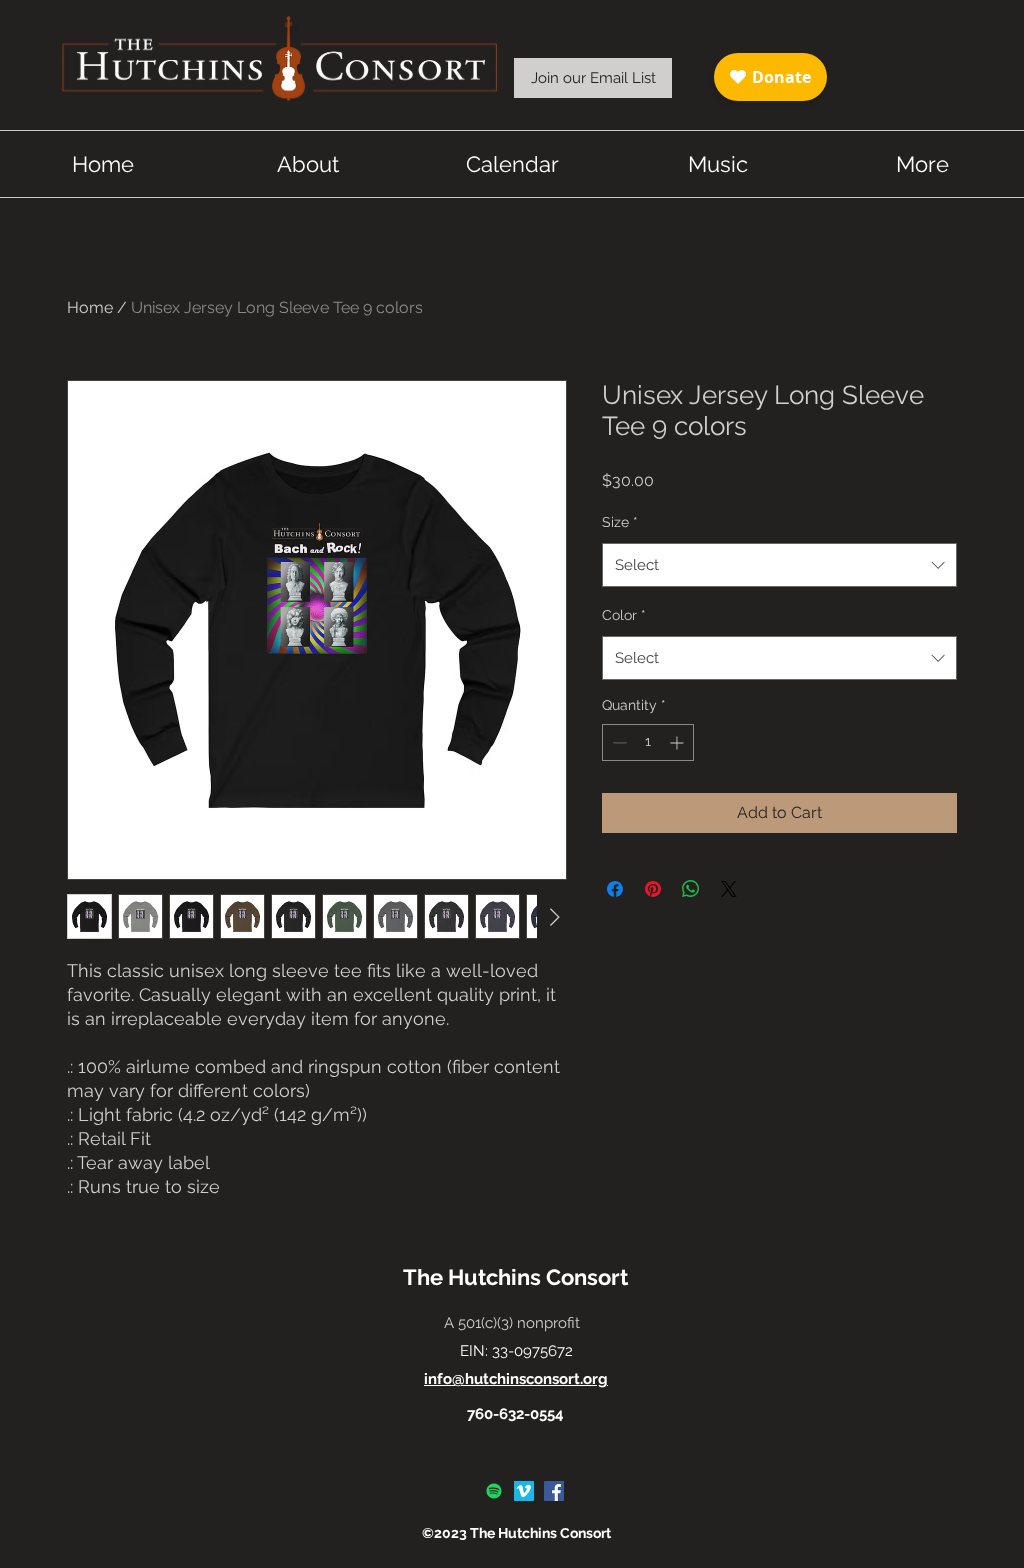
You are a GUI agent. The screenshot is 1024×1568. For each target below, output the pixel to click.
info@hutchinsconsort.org (516, 1379)
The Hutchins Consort (515, 1277)
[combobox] (779, 565)
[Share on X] (729, 889)
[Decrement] (617, 742)
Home (90, 307)
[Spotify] (494, 1491)
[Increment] (678, 742)
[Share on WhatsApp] (691, 889)
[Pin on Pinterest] (653, 889)
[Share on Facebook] (615, 889)
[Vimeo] (524, 1491)
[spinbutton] (648, 742)
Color (624, 615)
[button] (593, 78)
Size (620, 522)
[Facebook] (554, 1491)
